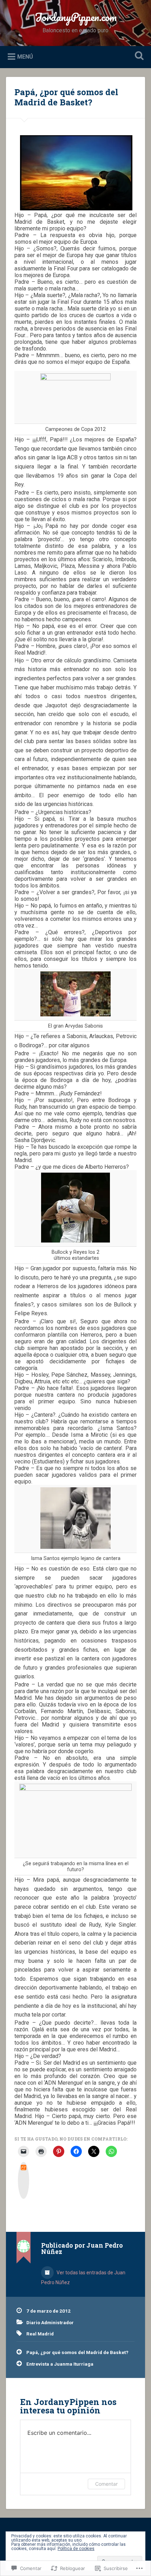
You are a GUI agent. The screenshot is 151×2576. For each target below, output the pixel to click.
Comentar (106, 2484)
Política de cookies (76, 2549)
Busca (138, 56)
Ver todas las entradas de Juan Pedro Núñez (83, 2277)
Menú (25, 56)
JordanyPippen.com (76, 17)
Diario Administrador (50, 2322)
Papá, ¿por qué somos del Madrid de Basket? (66, 97)
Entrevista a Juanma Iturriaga (60, 2364)
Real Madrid (40, 2334)
